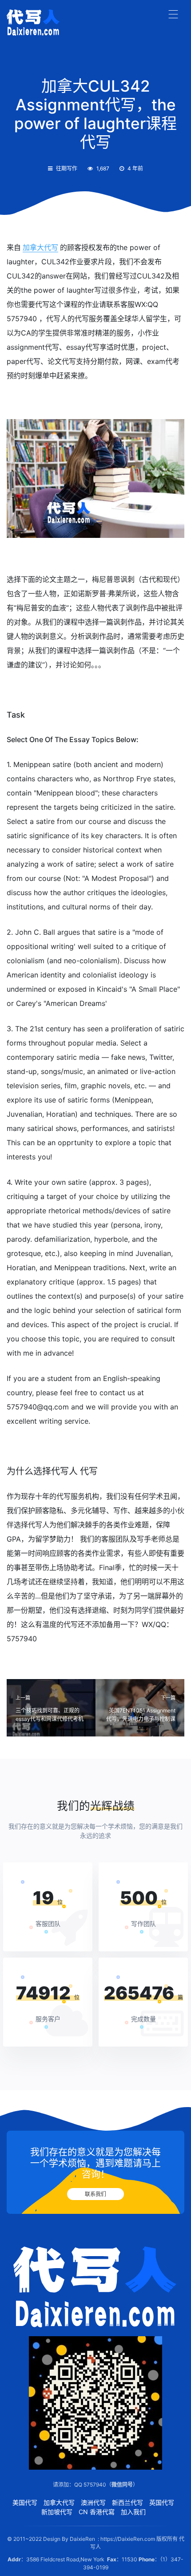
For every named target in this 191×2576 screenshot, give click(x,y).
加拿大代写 (40, 247)
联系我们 (95, 2194)
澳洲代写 (93, 2502)
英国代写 (162, 2502)
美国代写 (25, 2502)
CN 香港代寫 (97, 2512)
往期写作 (67, 168)
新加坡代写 (57, 2512)
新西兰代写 (127, 2502)
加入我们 (133, 2512)
